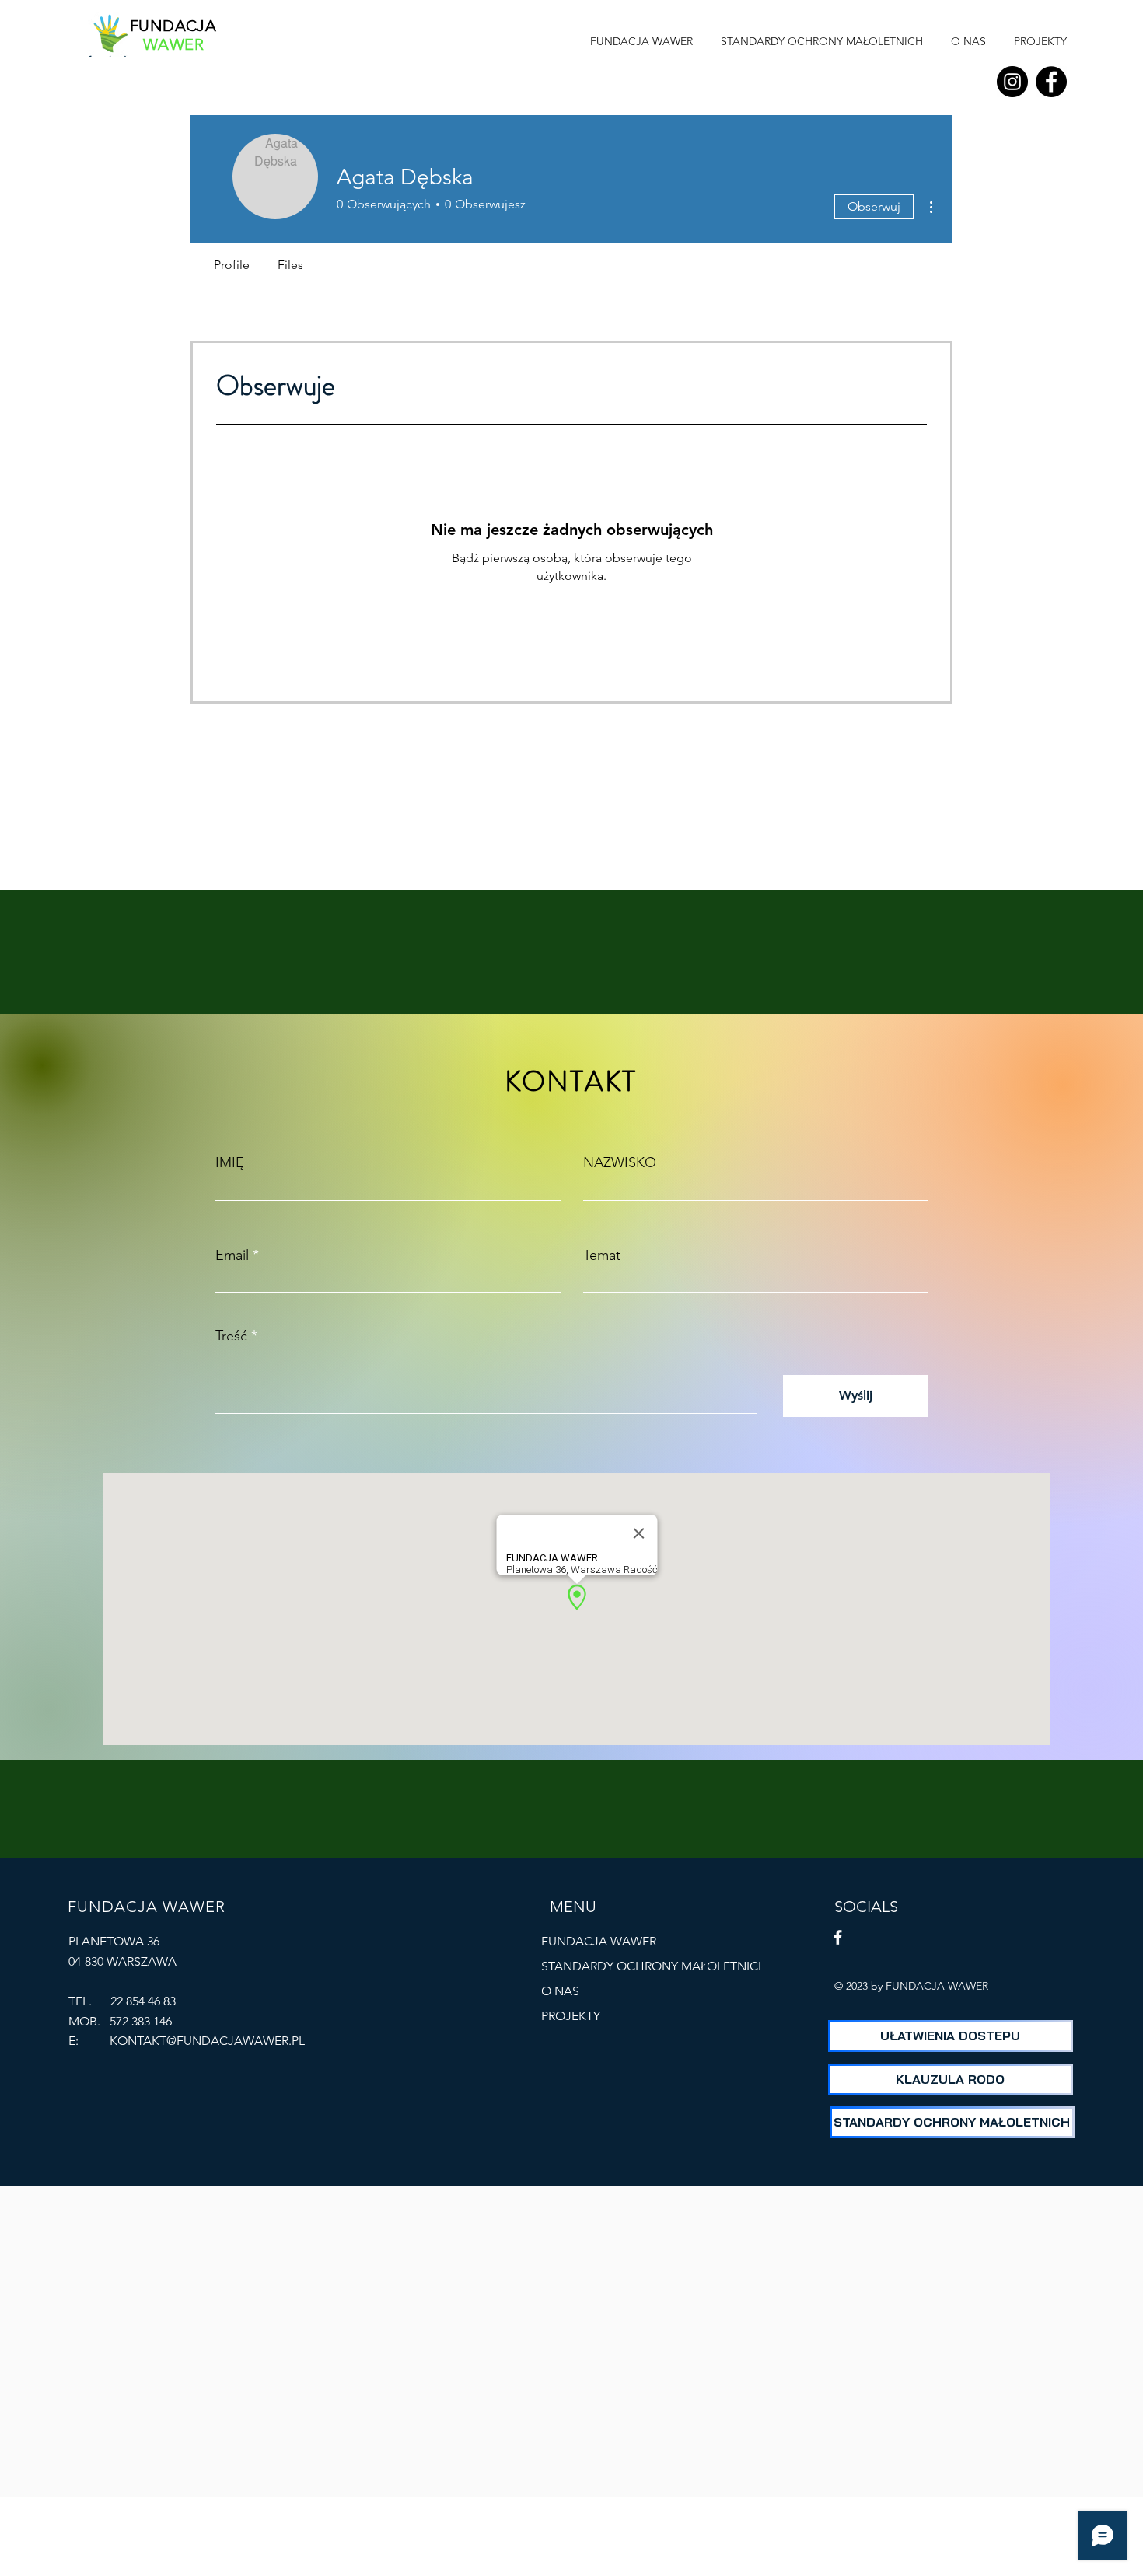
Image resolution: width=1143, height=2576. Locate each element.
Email (232, 1255)
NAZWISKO (620, 1162)
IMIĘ (230, 1162)
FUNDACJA (173, 26)
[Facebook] (1051, 82)
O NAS (560, 1991)
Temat (602, 1255)
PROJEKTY (571, 2016)
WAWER (173, 44)
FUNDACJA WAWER (599, 1941)
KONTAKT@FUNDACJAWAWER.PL (207, 2041)
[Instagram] (1012, 82)
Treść (231, 1336)
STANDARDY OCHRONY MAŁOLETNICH (613, 1966)
